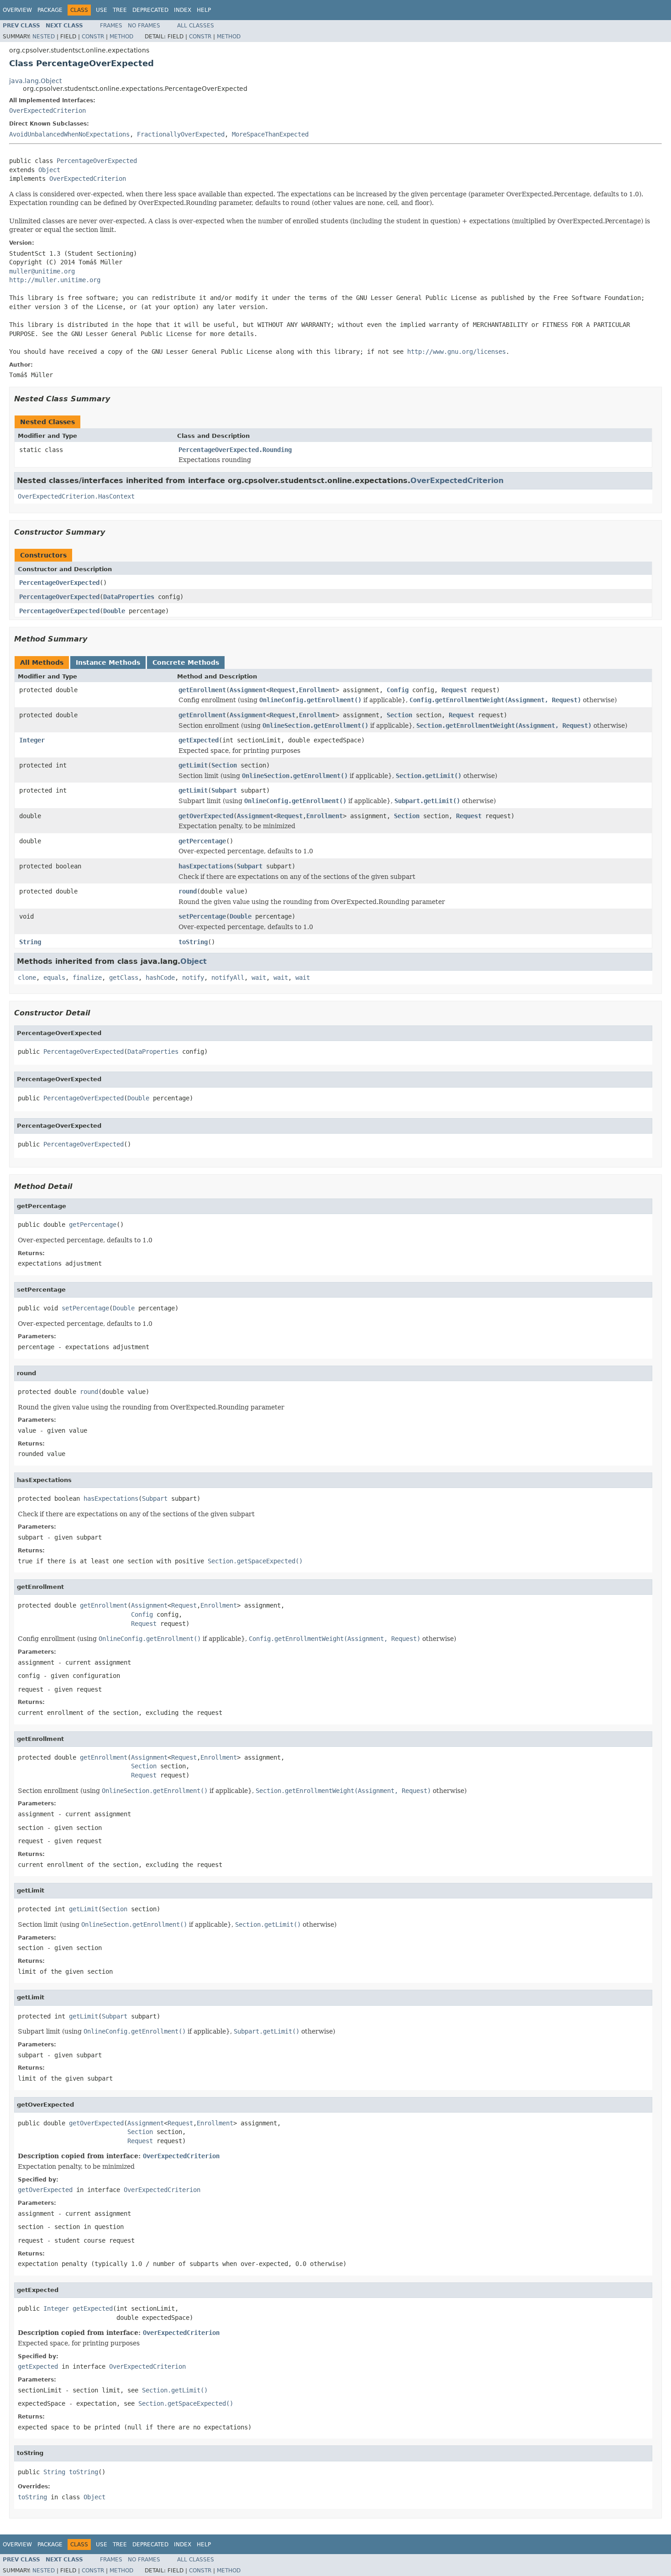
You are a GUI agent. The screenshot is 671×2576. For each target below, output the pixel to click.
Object (49, 170)
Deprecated (150, 10)
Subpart (224, 790)
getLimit (193, 765)
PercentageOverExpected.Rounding (235, 450)
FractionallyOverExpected (181, 134)
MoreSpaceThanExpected (270, 134)
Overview (17, 10)
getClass (124, 978)
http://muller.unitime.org (55, 280)
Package (50, 10)
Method (121, 37)
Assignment (248, 690)
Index (183, 10)
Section (399, 715)
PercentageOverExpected (97, 161)
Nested (44, 37)
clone (27, 978)
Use (102, 10)
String (30, 942)
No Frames (144, 26)
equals (54, 978)
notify (193, 978)
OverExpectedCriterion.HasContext (76, 496)
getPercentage (202, 841)
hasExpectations (206, 866)
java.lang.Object (35, 81)
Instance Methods (108, 662)
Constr (93, 37)
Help (204, 10)
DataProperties (129, 597)
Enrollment (317, 690)
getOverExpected (206, 816)
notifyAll (228, 978)
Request (283, 690)
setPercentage (202, 916)
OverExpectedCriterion (47, 110)
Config (398, 690)
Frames (111, 26)
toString (193, 942)
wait (259, 978)
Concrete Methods (186, 662)
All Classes (196, 26)
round (188, 891)
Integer (32, 740)
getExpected (199, 740)
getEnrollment (202, 690)
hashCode (160, 978)
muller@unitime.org (42, 271)
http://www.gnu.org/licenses (456, 352)
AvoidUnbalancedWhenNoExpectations (69, 134)
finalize (87, 978)
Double (114, 611)
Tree (120, 10)
